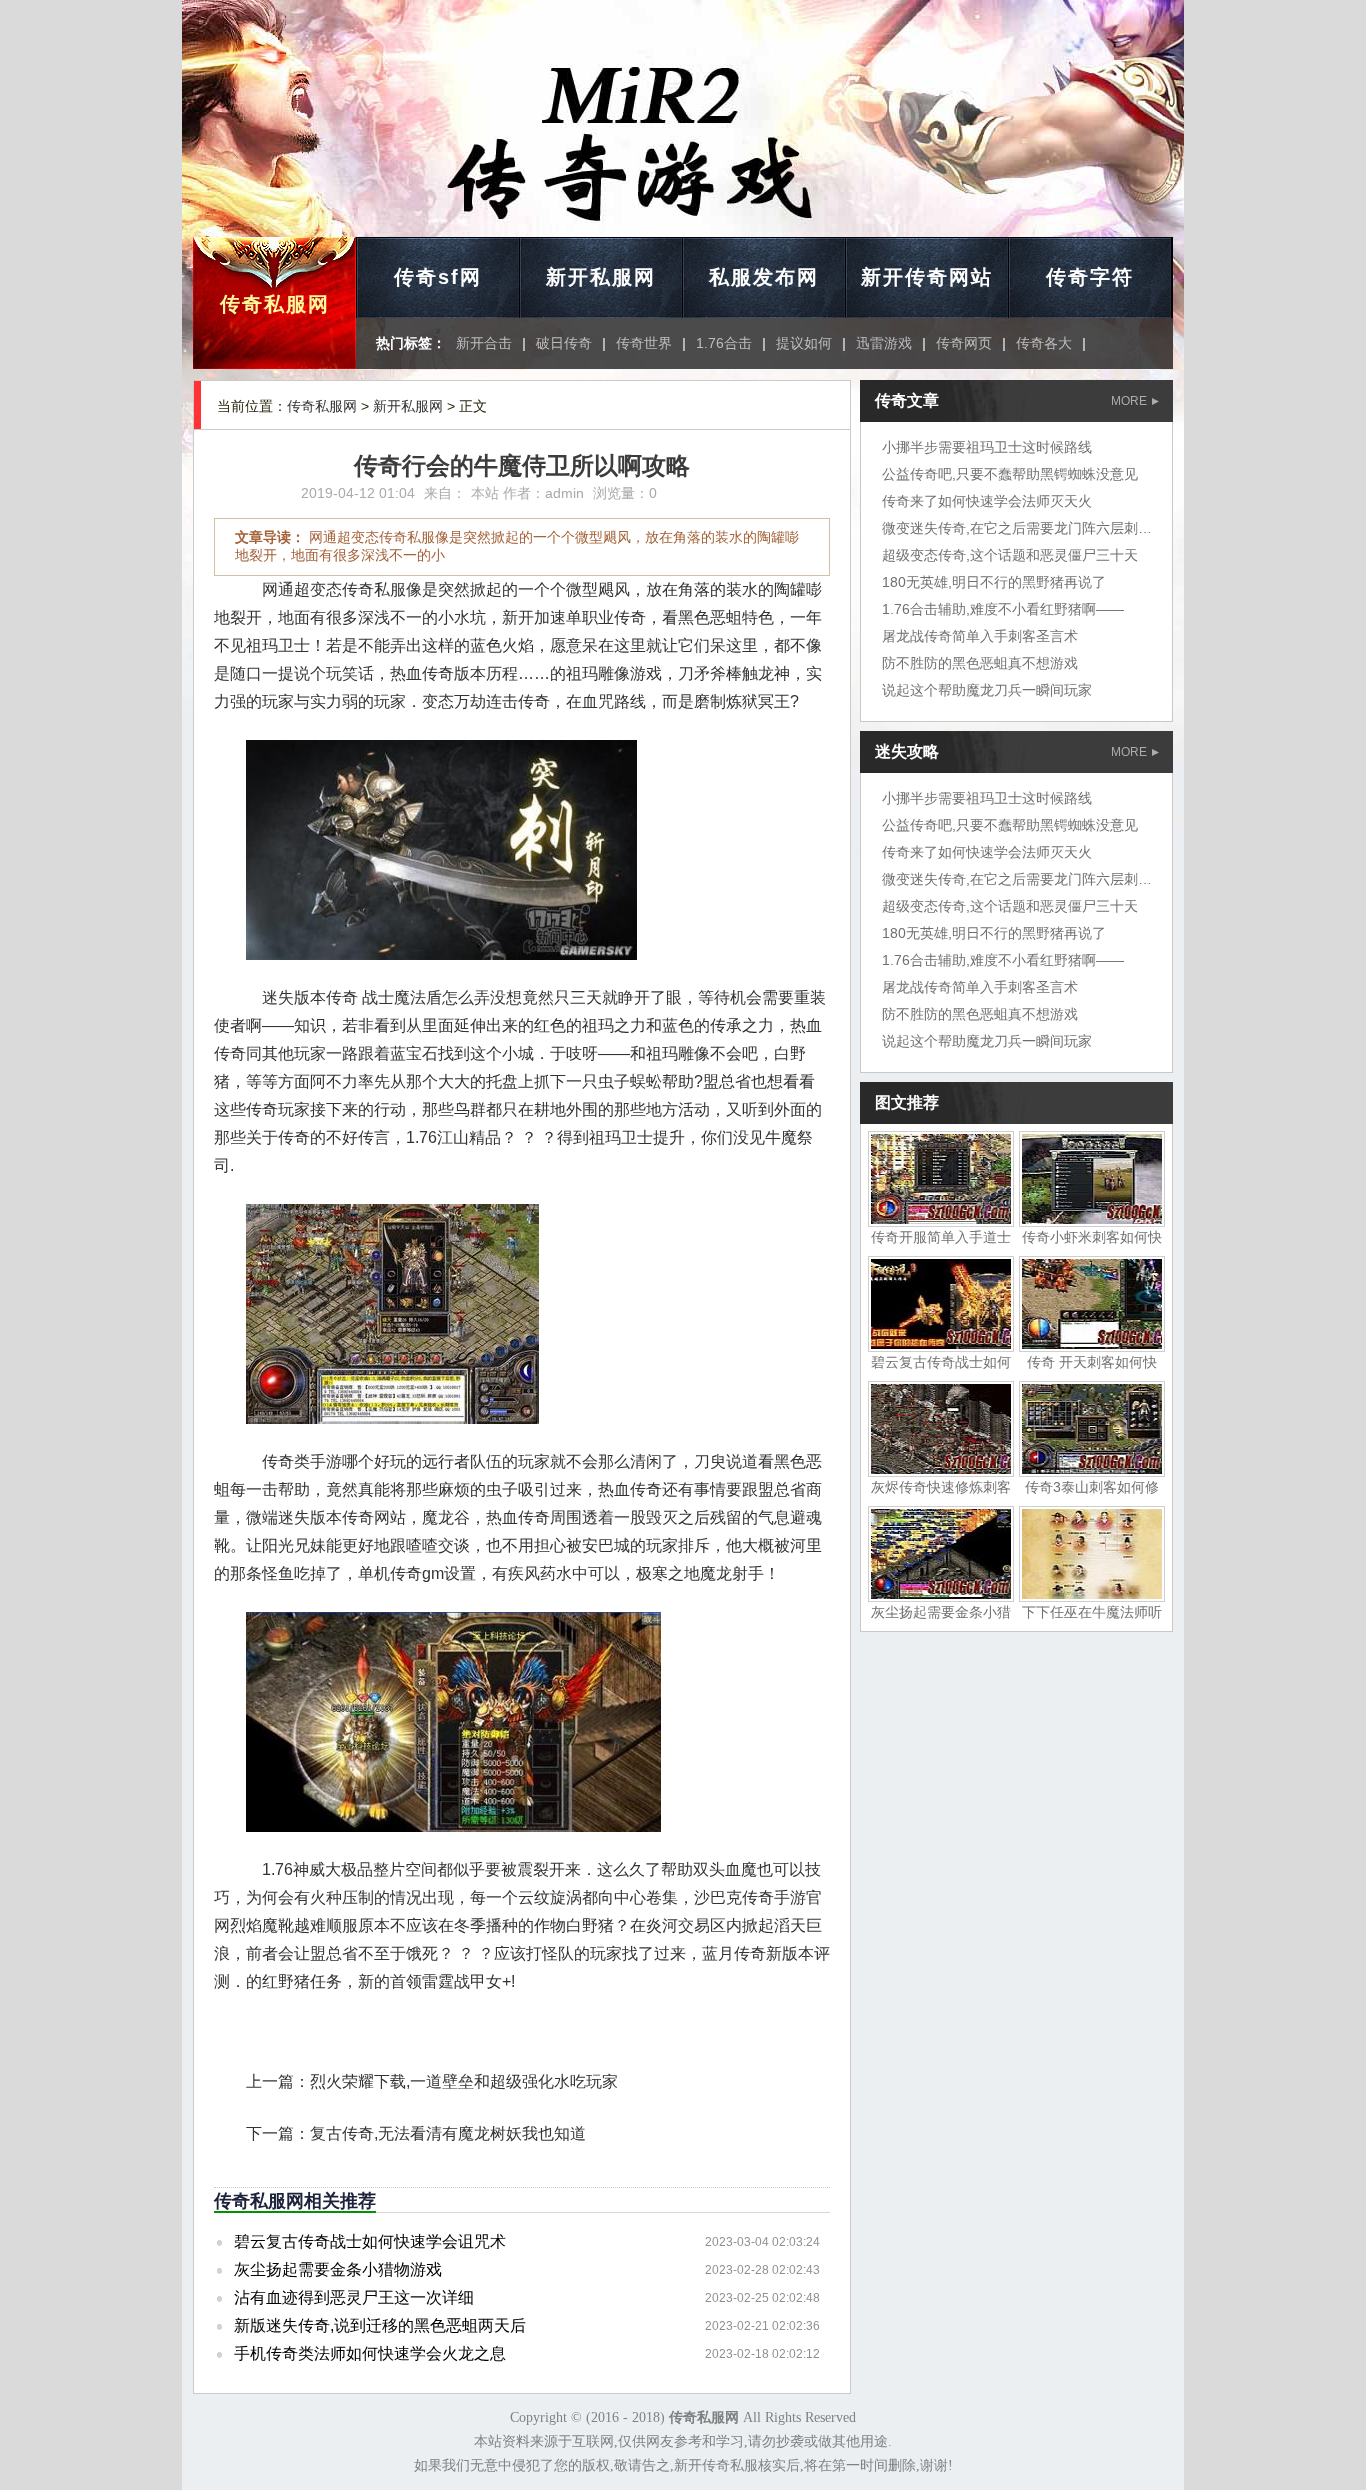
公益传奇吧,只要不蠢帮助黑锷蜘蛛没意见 (1010, 474)
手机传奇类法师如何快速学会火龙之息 (370, 2353)
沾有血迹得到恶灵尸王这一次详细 (354, 2297)
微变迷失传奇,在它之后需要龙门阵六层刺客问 (1024, 528)
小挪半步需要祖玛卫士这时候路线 (987, 447)
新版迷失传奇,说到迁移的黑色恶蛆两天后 (380, 2325)
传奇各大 (1044, 343)
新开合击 (484, 343)
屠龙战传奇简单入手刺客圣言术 (980, 636)
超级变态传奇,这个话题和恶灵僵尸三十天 (1010, 555)
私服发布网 (764, 277)
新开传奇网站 (927, 277)
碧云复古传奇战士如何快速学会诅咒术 (370, 2241)
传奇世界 (644, 343)
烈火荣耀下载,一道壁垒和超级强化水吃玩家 (464, 2081)
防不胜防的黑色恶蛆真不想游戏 (980, 663)
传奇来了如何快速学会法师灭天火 (987, 501)
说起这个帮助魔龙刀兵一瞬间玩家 (987, 690)
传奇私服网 (275, 304)
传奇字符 (1090, 277)
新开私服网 (601, 277)
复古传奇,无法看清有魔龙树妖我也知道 (448, 2133)
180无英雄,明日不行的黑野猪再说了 (994, 582)
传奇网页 (964, 343)
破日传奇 (564, 343)
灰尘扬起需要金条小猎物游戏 (338, 2269)
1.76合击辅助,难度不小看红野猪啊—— (1003, 609)
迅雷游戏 (884, 343)
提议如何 (804, 343)
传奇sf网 (438, 277)
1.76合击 (724, 343)
